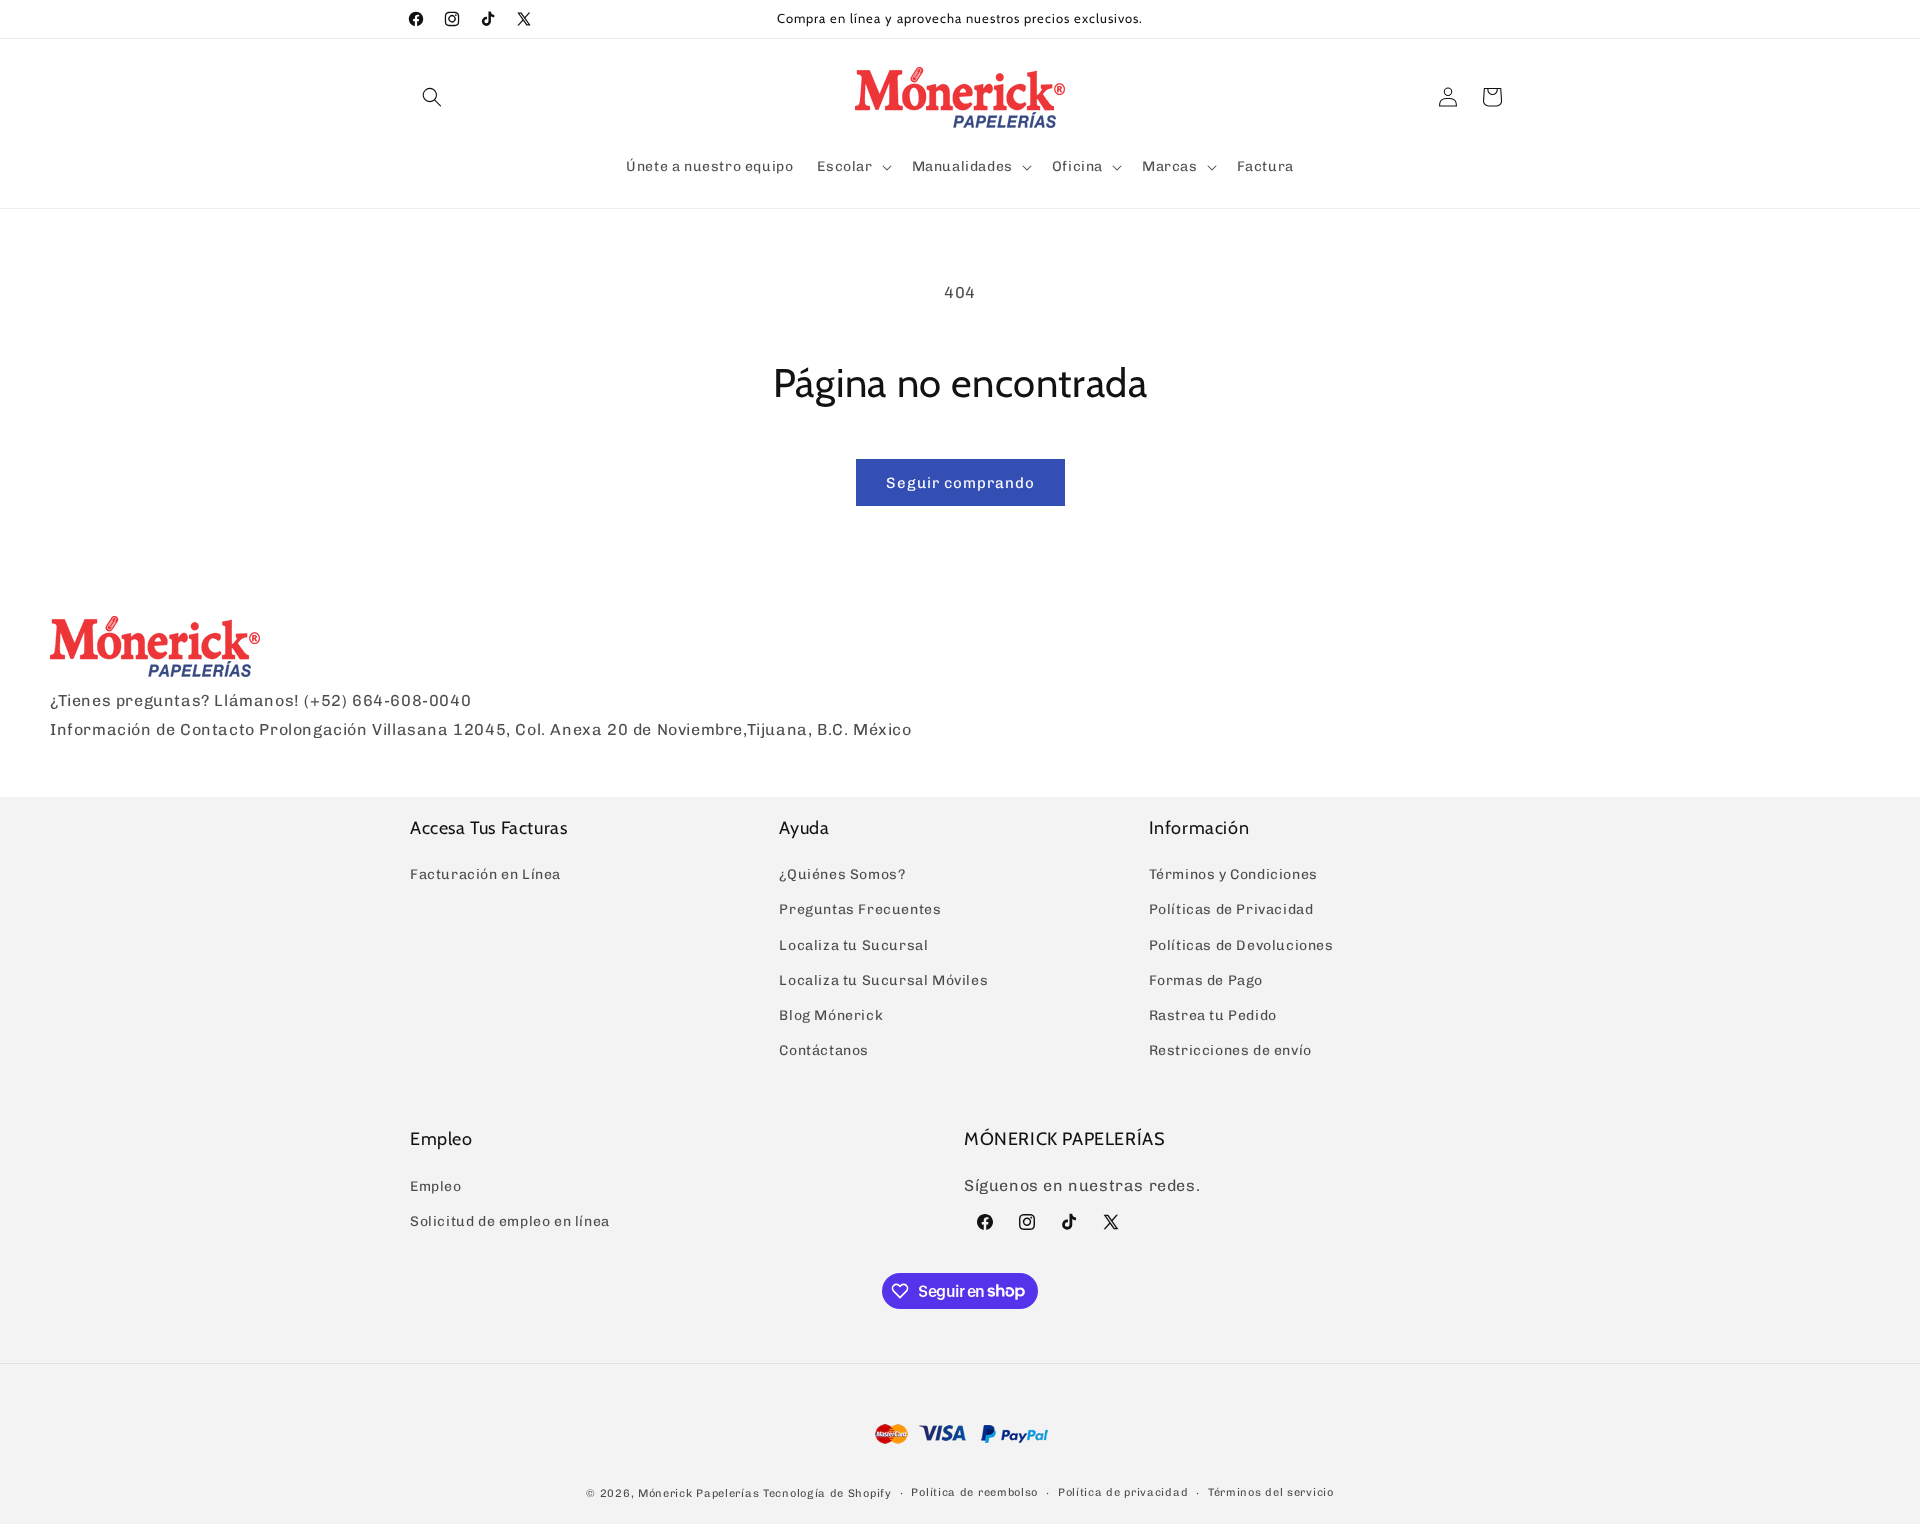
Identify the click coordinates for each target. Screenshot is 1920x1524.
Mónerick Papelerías (698, 1493)
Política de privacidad (1123, 1492)
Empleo (436, 1186)
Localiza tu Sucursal (853, 945)
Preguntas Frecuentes (860, 909)
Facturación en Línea (485, 874)
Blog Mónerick (831, 1015)
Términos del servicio (1271, 1492)
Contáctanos (824, 1050)
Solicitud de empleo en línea (510, 1221)
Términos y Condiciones (1233, 874)
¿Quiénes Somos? (842, 874)
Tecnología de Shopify (827, 1493)
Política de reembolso (974, 1492)
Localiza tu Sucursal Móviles (883, 980)
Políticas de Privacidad (1231, 909)
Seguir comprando (960, 483)
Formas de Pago (1206, 980)
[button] (432, 97)
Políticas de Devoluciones (1241, 945)
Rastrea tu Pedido (1213, 1015)
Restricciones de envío (1230, 1050)
